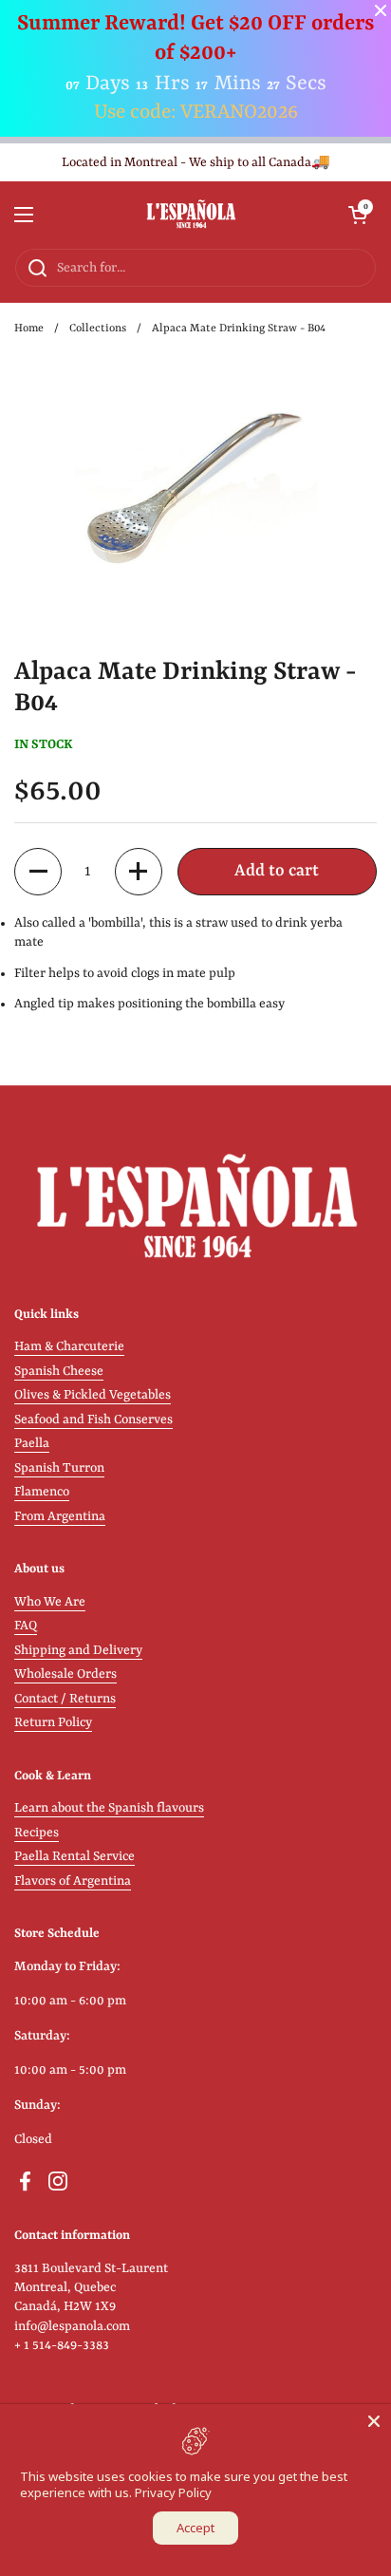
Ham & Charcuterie (69, 1347)
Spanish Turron (59, 1468)
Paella (32, 1444)
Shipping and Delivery (78, 1651)
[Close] (374, 2421)
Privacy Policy (173, 2492)
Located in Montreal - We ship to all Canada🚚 (196, 163)
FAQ (26, 1626)
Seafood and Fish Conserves (93, 1420)
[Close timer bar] (381, 10)
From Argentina (60, 1517)
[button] (358, 215)
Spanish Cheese (59, 1372)
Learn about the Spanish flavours (109, 1808)
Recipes (37, 1833)
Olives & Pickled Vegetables (93, 1395)
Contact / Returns (65, 1699)
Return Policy (53, 1723)
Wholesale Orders (65, 1674)
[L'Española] (191, 215)
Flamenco (42, 1492)
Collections (98, 329)
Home (29, 329)
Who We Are (50, 1602)
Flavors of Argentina (73, 1881)
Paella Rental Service (74, 1857)
